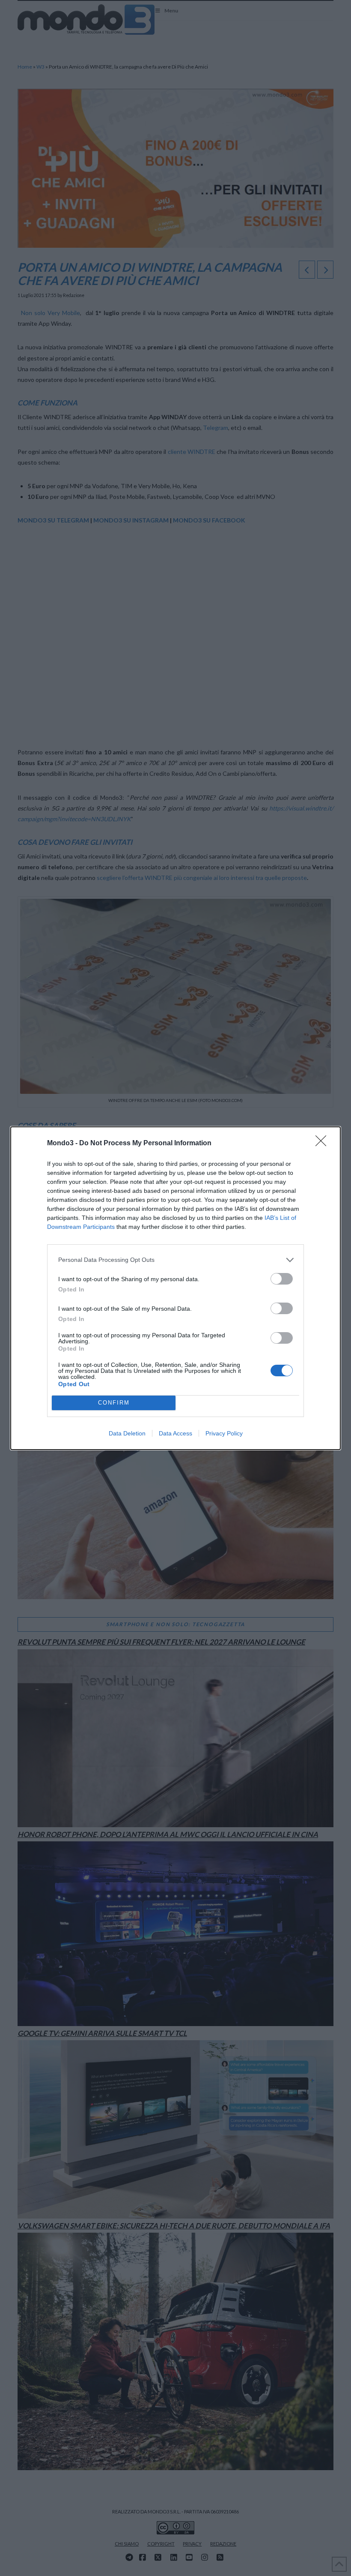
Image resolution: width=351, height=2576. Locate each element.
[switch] (282, 1279)
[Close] (324, 1144)
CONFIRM (114, 1403)
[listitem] (175, 1260)
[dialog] (175, 1288)
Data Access (175, 1433)
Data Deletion (127, 1433)
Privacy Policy (224, 1433)
